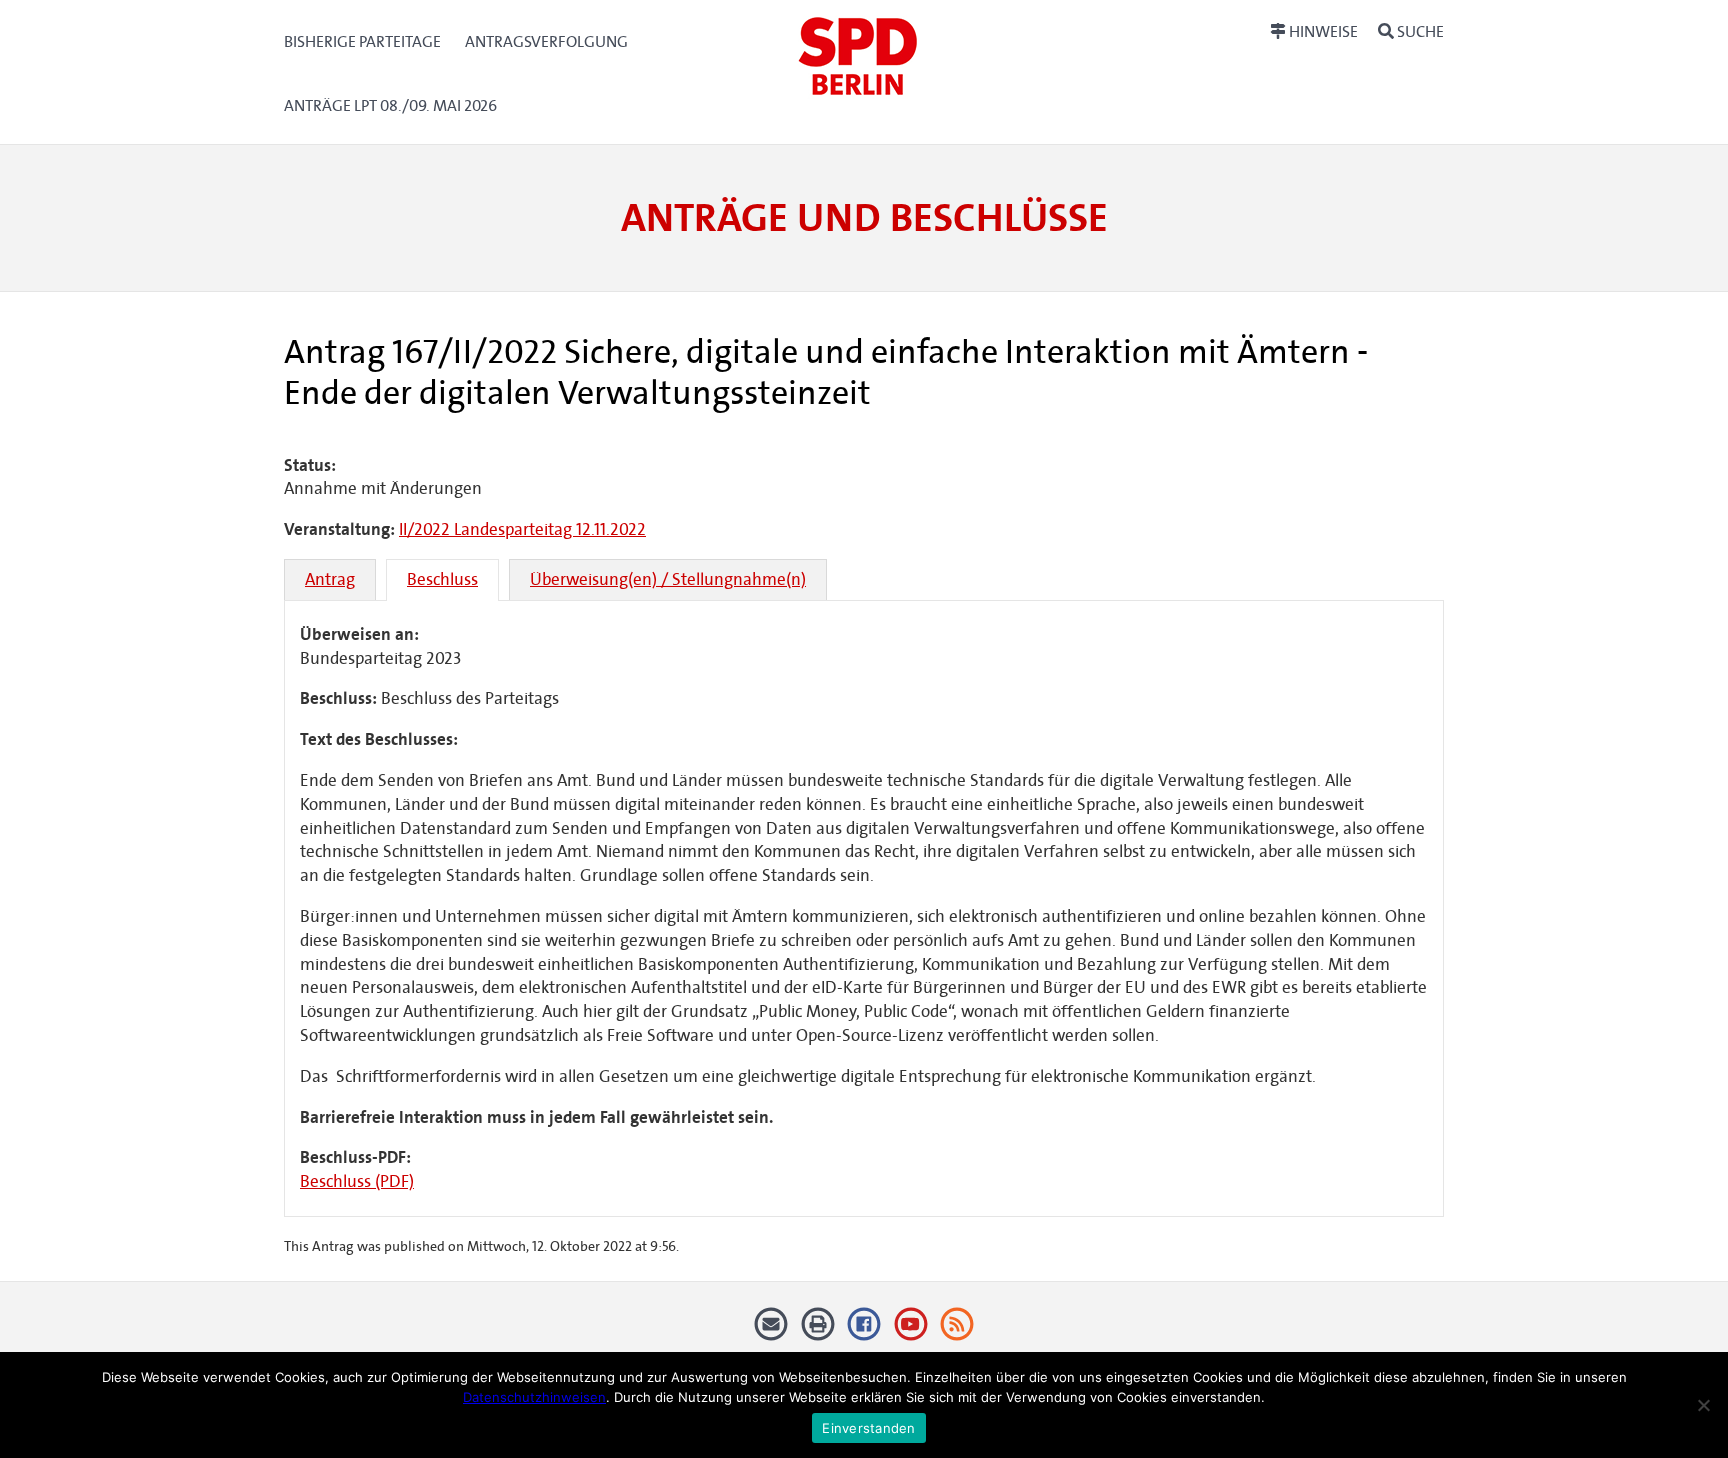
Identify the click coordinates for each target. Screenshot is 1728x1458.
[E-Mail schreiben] (771, 1330)
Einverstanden (868, 1428)
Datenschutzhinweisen (534, 1397)
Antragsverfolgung (546, 41)
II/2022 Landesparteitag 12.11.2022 (522, 529)
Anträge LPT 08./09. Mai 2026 (390, 105)
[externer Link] (864, 1330)
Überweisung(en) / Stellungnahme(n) (668, 579)
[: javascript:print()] (817, 1330)
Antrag (330, 579)
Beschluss (442, 579)
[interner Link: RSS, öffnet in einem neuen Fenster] (957, 1330)
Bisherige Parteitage (362, 41)
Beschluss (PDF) (357, 1181)
